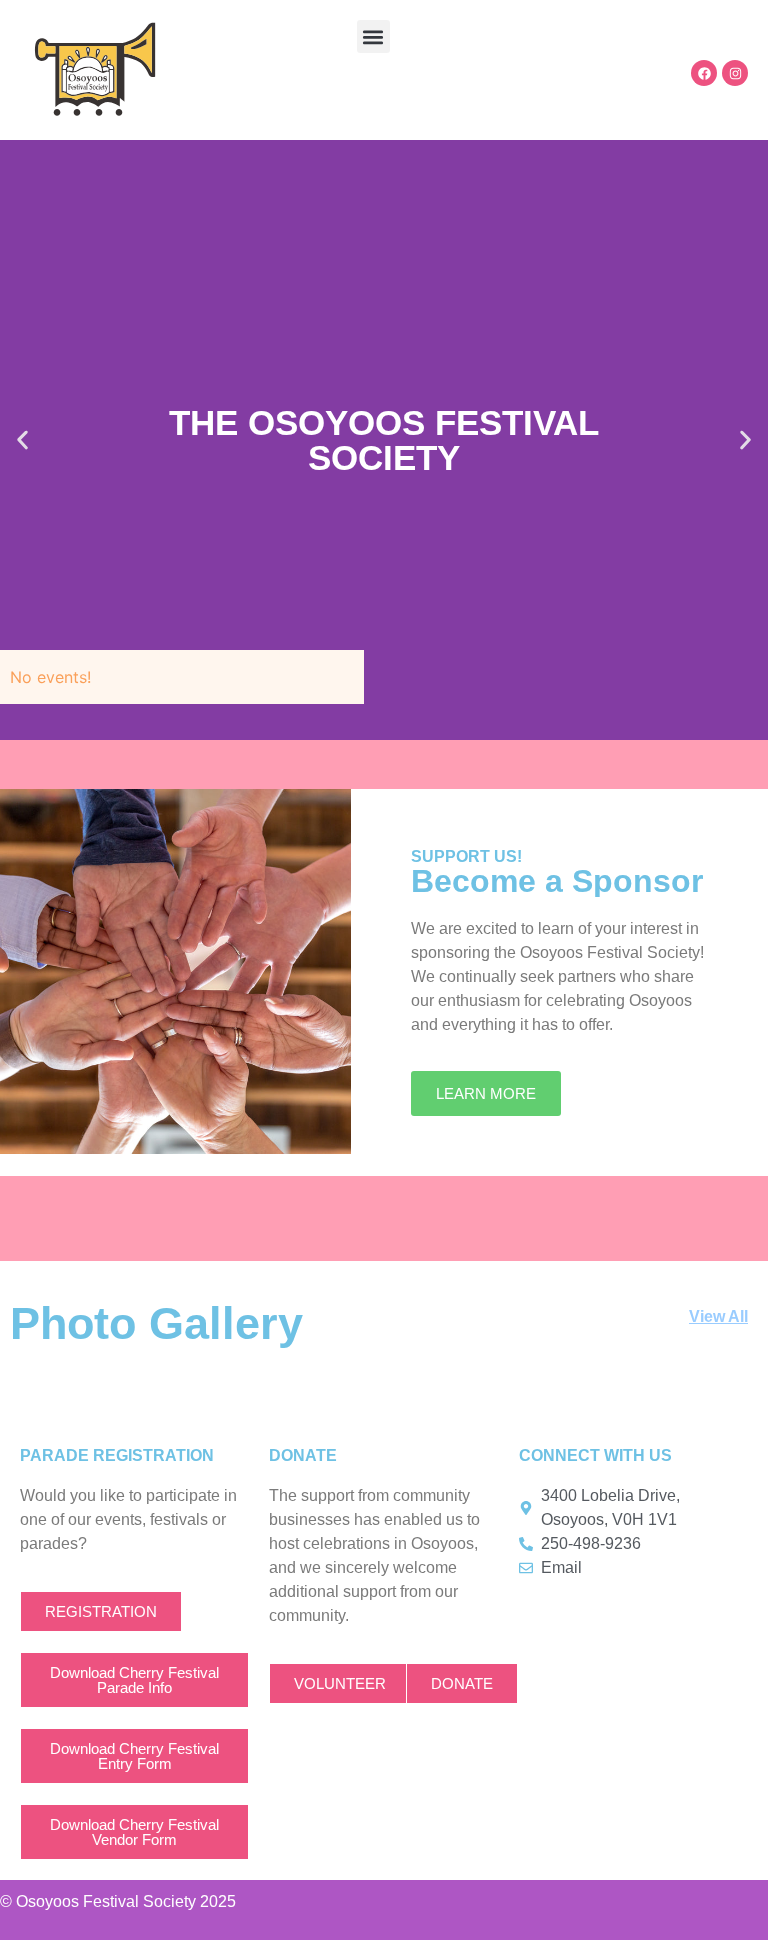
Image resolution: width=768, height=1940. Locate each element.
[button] (373, 36)
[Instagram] (735, 73)
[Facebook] (704, 73)
